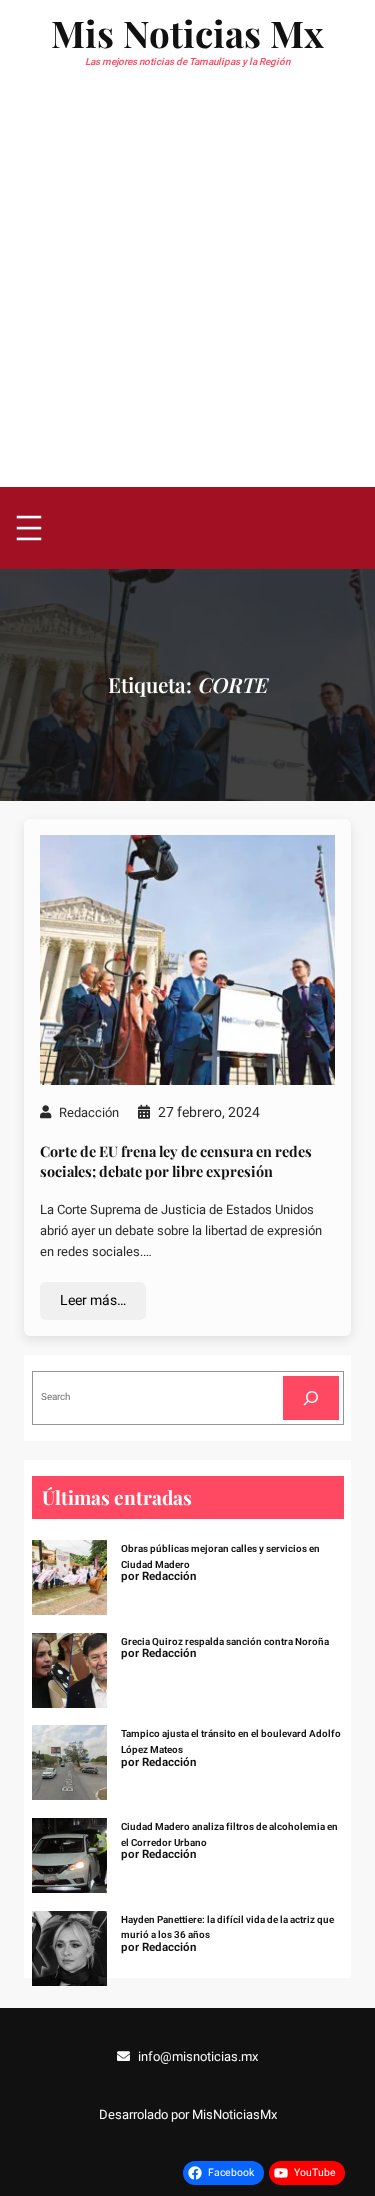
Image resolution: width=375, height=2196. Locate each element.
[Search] (311, 1397)
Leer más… (93, 1300)
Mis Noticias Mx (187, 32)
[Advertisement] (187, 289)
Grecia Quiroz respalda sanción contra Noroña (225, 1642)
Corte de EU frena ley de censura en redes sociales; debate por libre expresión (176, 1161)
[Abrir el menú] (29, 528)
